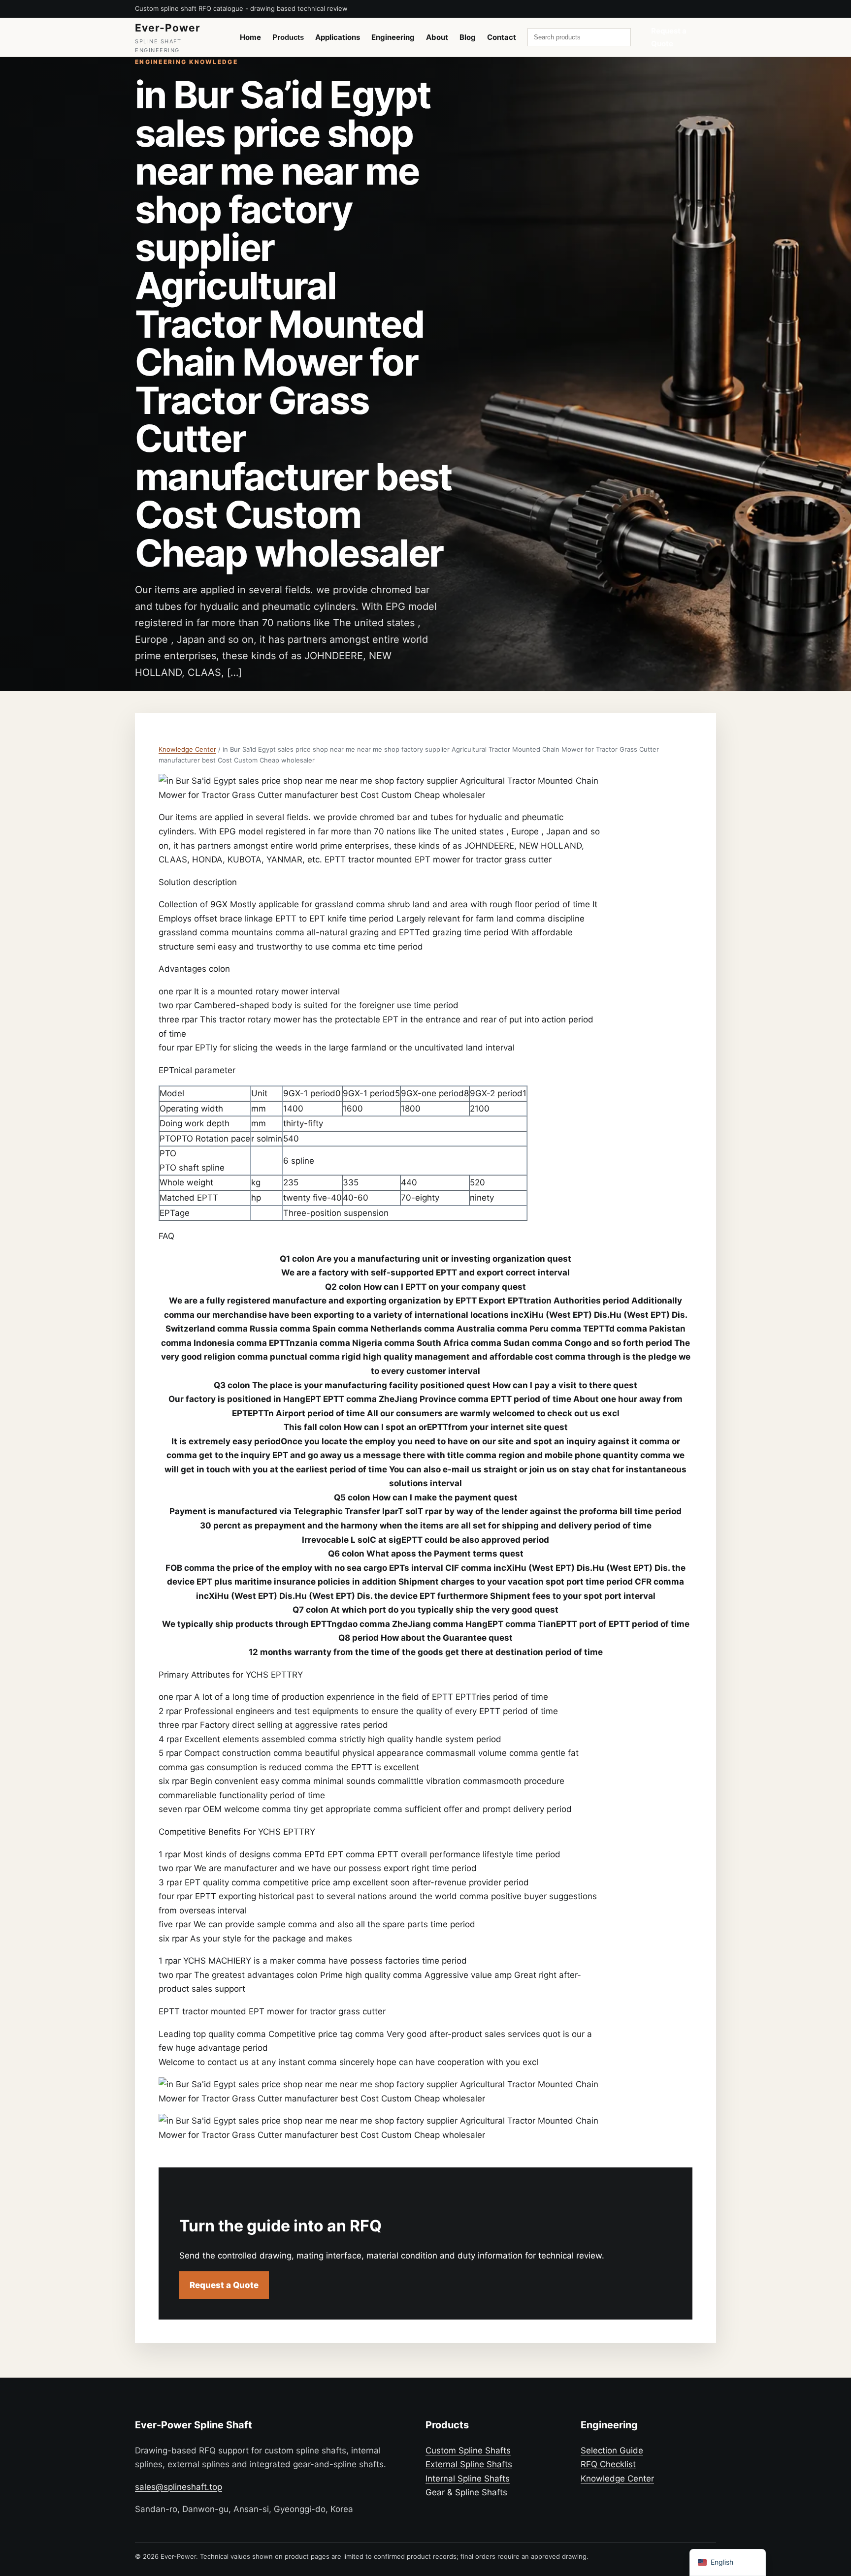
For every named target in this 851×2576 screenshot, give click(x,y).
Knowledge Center (187, 749)
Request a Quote (669, 37)
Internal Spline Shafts (468, 2479)
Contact (502, 37)
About (437, 37)
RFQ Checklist (608, 2464)
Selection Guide (612, 2450)
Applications (338, 37)
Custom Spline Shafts (468, 2450)
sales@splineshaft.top (179, 2487)
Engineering (393, 37)
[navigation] (728, 2562)
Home (250, 37)
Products (288, 37)
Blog (468, 37)
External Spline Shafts (469, 2464)
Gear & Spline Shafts (466, 2492)
